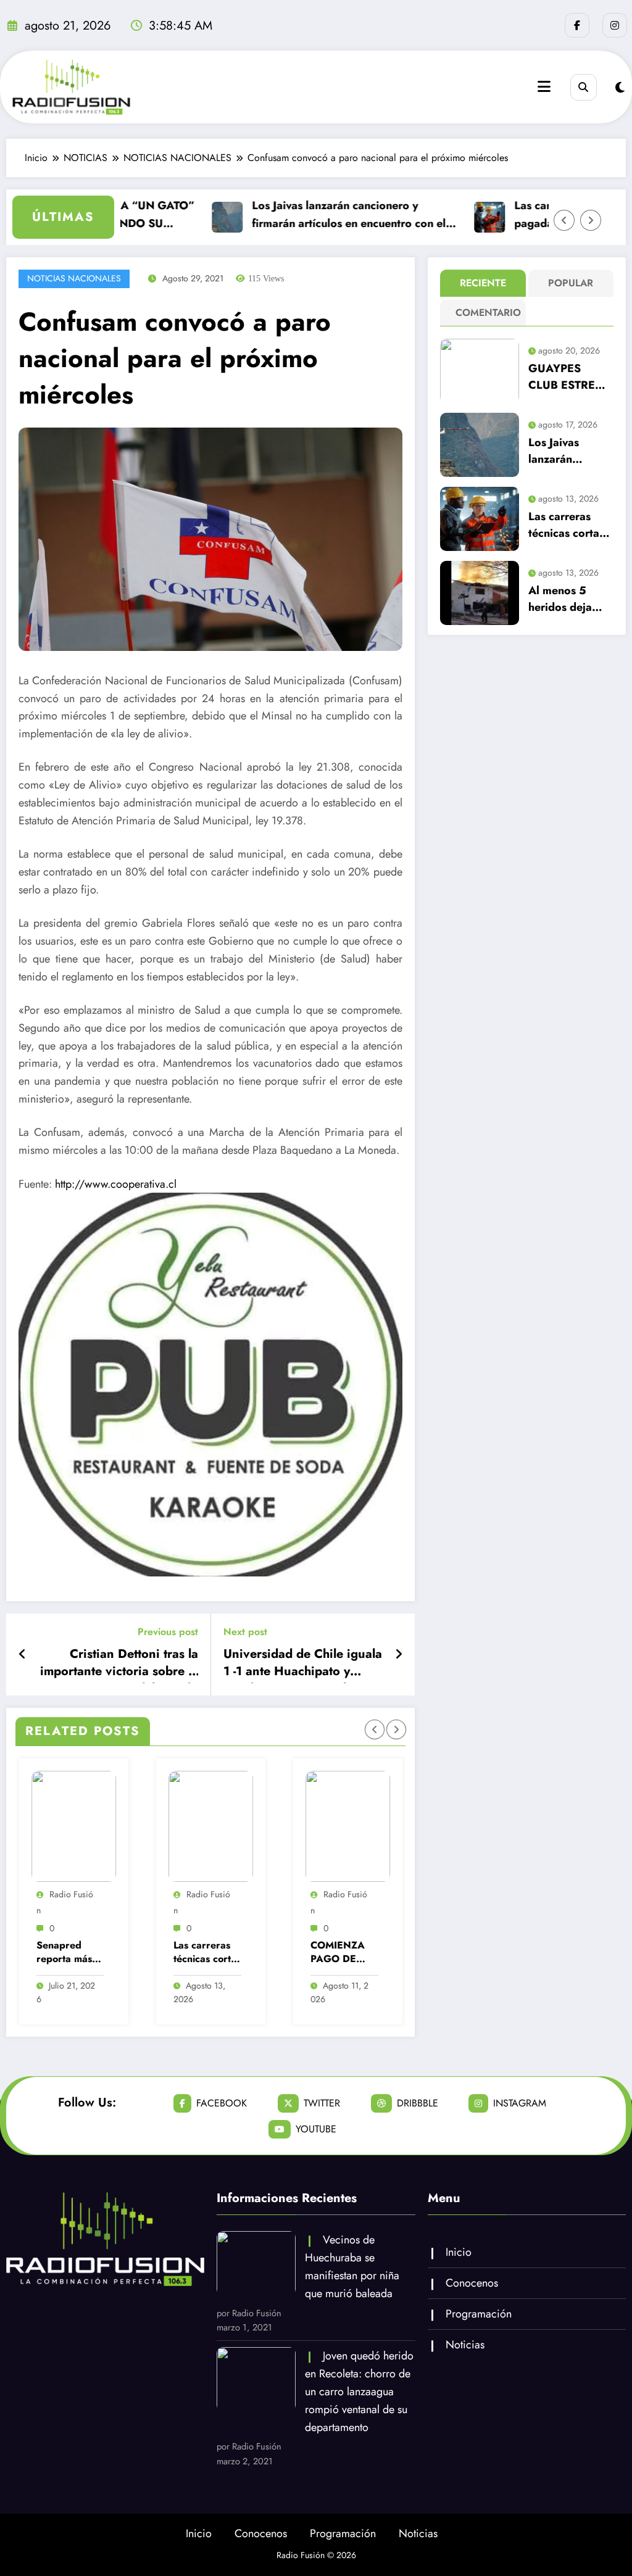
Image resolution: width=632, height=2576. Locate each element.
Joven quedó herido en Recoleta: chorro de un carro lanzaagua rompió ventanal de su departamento (359, 2391)
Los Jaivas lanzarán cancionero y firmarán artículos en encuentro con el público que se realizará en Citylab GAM (325, 215)
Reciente (483, 283)
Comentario (485, 313)
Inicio (459, 2252)
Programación (479, 2314)
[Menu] (544, 87)
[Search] (584, 87)
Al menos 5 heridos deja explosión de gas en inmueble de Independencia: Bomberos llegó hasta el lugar (570, 601)
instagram (520, 2103)
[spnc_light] (620, 88)
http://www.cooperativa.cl (116, 1184)
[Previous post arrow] (23, 1655)
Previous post (168, 1632)
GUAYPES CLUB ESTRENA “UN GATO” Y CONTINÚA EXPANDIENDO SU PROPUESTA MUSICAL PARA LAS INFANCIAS (570, 379)
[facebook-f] (577, 25)
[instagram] (615, 25)
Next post (245, 1632)
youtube (316, 2129)
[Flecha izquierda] (564, 220)
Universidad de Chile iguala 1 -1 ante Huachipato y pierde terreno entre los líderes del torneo (303, 1665)
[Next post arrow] (399, 1655)
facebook (222, 2103)
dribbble (418, 2103)
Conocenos (472, 2283)
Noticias (465, 2345)
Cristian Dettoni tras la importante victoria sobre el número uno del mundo (119, 1665)
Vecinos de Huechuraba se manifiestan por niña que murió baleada (352, 2266)
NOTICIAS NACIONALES (74, 278)
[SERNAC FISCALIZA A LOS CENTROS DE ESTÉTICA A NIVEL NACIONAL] (350, 1826)
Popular (571, 283)
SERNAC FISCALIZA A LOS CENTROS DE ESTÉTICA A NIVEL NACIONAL (345, 1953)
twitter (322, 2103)
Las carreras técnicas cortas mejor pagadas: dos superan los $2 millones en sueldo (73, 1953)
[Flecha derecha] (591, 220)
